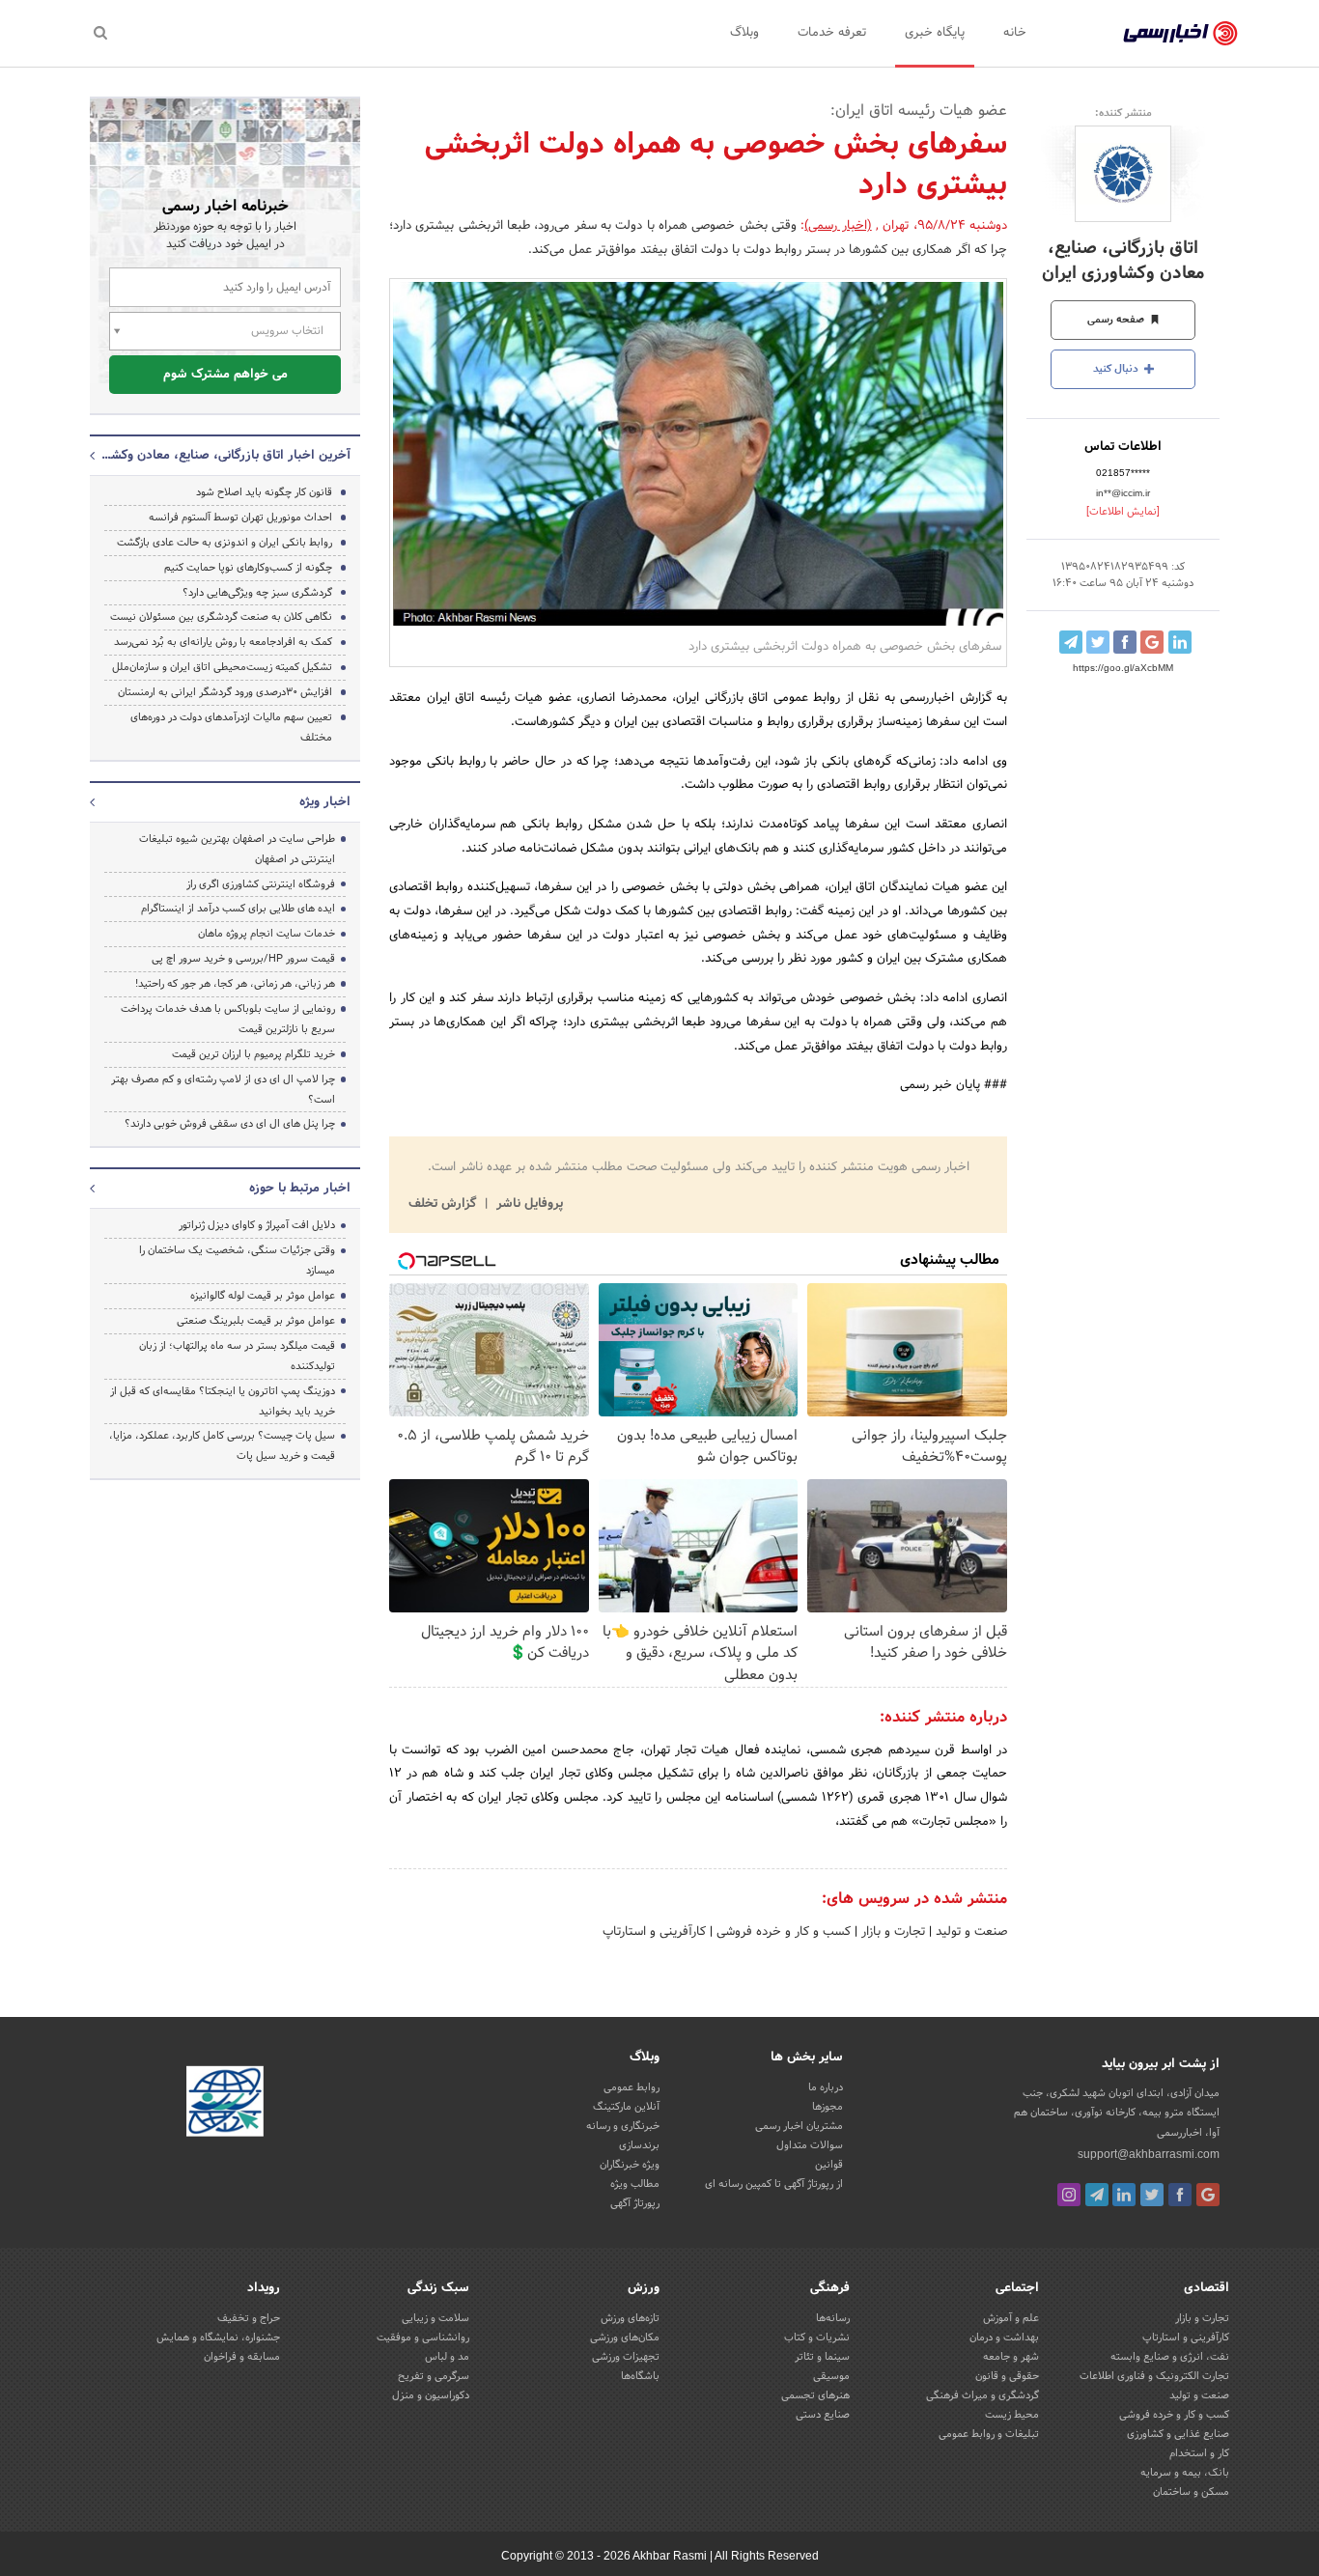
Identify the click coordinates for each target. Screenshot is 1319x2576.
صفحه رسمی (1117, 320)
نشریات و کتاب (817, 2338)
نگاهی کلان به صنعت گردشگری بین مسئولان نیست (221, 617)
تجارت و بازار (891, 1932)
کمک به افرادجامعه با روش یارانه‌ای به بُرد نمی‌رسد (223, 642)
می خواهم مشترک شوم (225, 375)
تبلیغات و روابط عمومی (989, 2434)
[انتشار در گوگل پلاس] (1152, 642)
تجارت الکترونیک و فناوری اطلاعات (1154, 2376)
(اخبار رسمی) (838, 226)
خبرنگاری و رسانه (623, 2126)
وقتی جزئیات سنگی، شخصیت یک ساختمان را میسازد (237, 1260)
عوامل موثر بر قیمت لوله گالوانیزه (263, 1296)
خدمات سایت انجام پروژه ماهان (267, 934)
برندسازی (639, 2145)
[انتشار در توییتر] (1098, 642)
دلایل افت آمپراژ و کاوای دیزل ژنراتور (257, 1225)
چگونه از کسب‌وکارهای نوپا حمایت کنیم (248, 568)
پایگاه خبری (935, 33)
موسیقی (831, 2376)
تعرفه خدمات (832, 33)
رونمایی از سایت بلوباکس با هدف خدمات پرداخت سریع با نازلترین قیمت (228, 1019)
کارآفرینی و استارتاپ (654, 1932)
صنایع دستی (823, 2415)
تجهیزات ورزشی (626, 2357)
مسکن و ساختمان (1191, 2492)
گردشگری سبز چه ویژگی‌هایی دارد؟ (257, 593)
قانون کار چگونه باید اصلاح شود (264, 492)
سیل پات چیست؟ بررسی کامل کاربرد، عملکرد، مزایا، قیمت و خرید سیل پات (222, 1446)
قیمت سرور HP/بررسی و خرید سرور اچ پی (243, 959)
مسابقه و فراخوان (242, 2357)
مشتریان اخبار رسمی (799, 2126)
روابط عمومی (631, 2087)
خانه (1015, 33)
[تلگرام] (1097, 2195)
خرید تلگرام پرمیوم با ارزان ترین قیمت (253, 1054)
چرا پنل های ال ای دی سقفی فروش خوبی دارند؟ (230, 1124)
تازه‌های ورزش (630, 2318)
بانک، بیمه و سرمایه (1185, 2473)
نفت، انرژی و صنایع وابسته (1170, 2357)
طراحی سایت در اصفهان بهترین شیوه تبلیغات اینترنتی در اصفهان (237, 849)
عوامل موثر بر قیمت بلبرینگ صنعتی (256, 1321)
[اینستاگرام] (1069, 2195)
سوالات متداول (810, 2145)
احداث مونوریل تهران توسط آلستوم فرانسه (240, 518)
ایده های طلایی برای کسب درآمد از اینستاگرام (238, 909)
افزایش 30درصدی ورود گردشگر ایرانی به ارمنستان (225, 692)
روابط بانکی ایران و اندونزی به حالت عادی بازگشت (225, 543)
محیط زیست (1012, 2415)
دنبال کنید (1117, 369)
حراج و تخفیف (249, 2318)
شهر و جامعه (1011, 2357)
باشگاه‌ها (640, 2376)
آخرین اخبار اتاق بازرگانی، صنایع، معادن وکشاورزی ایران (225, 456)
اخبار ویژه (325, 802)
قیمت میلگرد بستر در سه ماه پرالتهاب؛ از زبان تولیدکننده (237, 1356)
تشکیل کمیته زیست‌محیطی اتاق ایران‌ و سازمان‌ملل (222, 667)
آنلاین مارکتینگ (626, 2107)
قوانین (829, 2165)
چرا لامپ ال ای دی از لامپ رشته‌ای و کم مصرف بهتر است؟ (223, 1090)
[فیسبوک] (1180, 2195)
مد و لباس (447, 2357)
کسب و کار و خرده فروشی (782, 1932)
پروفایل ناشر (528, 1204)
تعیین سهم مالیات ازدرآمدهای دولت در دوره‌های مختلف (231, 728)
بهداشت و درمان (1004, 2338)
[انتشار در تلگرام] (1071, 642)
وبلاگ (744, 33)
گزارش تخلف (444, 1204)
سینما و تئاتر (822, 2357)
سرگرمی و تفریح (434, 2376)
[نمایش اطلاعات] (1123, 512)
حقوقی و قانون (1007, 2376)
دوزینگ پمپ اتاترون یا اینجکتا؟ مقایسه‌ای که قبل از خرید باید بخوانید (223, 1401)
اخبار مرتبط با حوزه (300, 1189)
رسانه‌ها (833, 2318)
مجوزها (828, 2107)
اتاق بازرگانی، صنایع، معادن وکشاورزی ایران (1123, 261)
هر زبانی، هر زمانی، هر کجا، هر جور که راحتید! (235, 984)
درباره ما (826, 2087)
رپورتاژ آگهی (635, 2203)
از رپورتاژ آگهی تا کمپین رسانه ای (774, 2184)
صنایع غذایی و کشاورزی (1178, 2434)
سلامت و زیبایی (435, 2318)
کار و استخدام (1199, 2453)
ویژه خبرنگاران (630, 2165)
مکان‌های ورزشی (625, 2338)
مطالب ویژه (635, 2184)
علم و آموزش (1011, 2318)
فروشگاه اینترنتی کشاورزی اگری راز (261, 884)
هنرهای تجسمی (815, 2395)
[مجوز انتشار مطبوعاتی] (225, 2105)
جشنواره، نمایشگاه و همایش (218, 2338)
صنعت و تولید (969, 1932)
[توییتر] (1152, 2195)
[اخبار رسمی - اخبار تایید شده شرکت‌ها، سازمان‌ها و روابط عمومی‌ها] (1180, 34)
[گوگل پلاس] (1208, 2195)
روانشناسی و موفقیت (423, 2338)
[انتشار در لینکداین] (1180, 642)
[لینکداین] (1124, 2195)
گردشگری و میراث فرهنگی (982, 2395)
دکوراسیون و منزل (431, 2395)
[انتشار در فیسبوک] (1125, 642)
